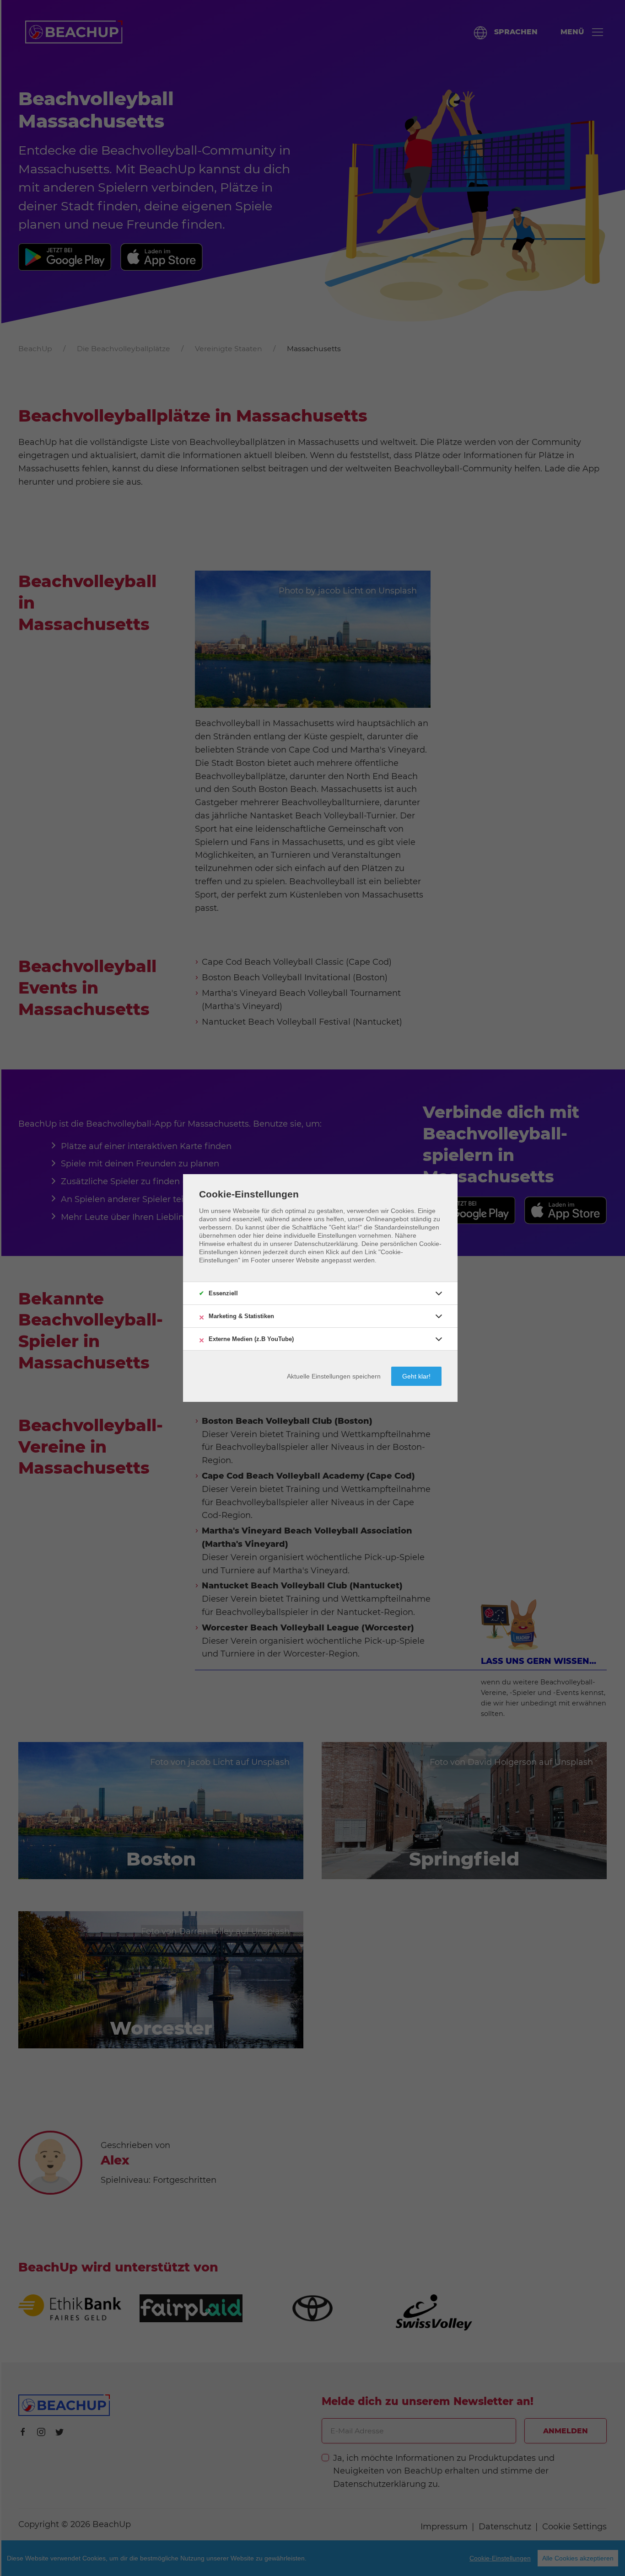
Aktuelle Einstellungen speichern (334, 1376)
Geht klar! (416, 1376)
